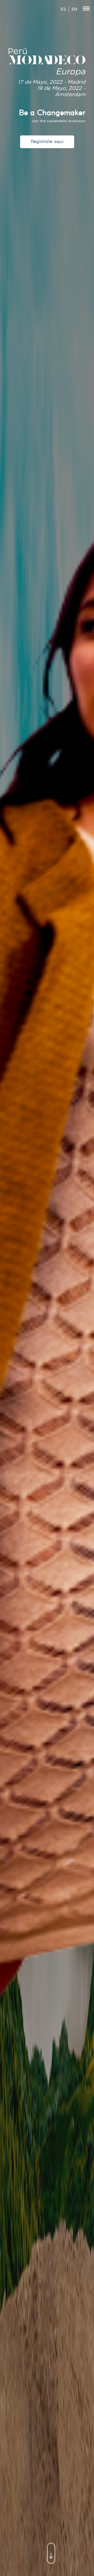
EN (74, 9)
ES (63, 9)
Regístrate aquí (47, 142)
